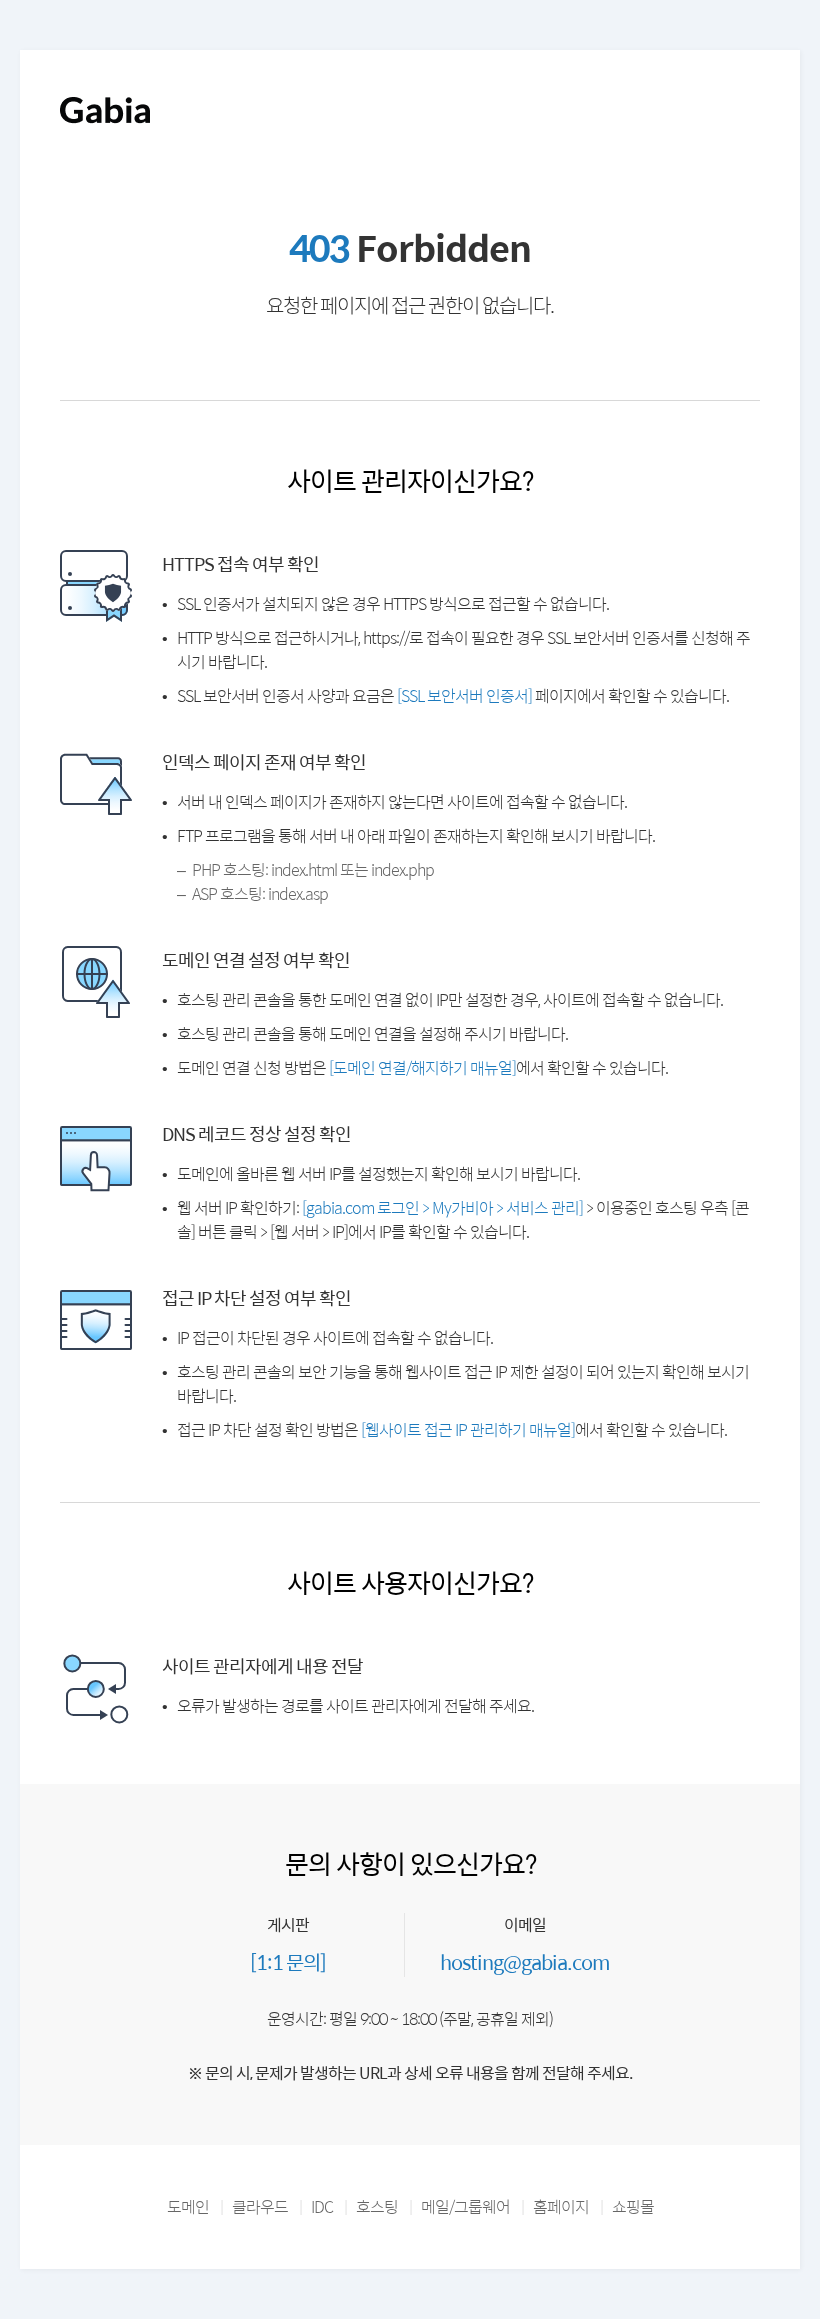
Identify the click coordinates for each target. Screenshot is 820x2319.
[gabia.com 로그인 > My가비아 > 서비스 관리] (442, 1207)
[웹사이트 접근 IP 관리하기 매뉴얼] (468, 1429)
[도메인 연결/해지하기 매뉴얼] (422, 1067)
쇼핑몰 (633, 2206)
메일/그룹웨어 (465, 2206)
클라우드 (260, 2206)
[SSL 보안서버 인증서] (464, 695)
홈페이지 (561, 2206)
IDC (322, 2206)
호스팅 (377, 2206)
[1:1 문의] (288, 1961)
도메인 (188, 2206)
